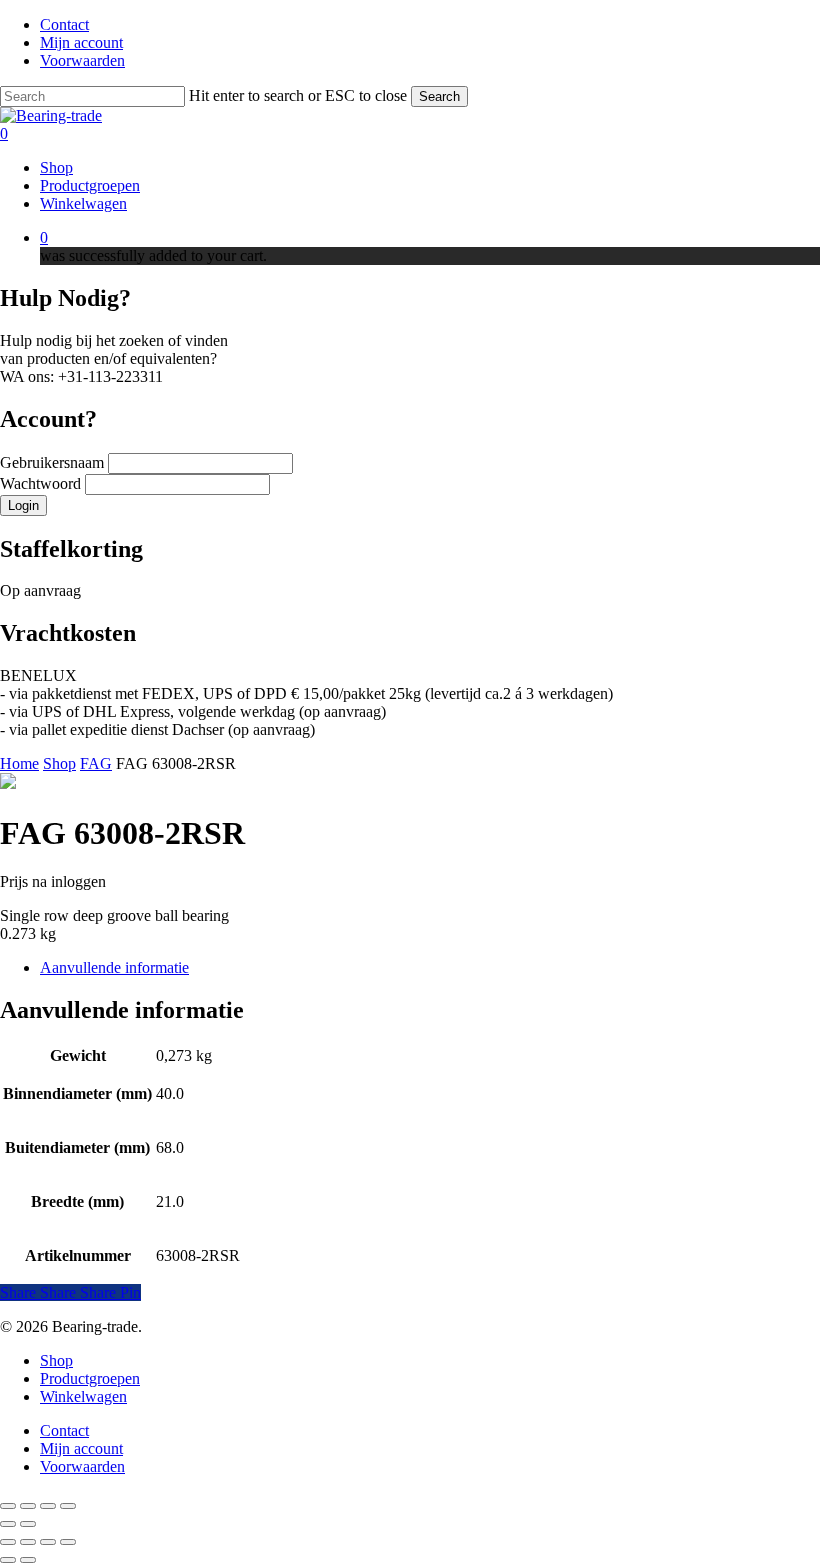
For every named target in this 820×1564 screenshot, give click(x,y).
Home (19, 763)
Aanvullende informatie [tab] (114, 967)
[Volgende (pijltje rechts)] (28, 1524)
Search (439, 96)
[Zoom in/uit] (8, 1506)
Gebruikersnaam (54, 462)
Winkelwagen (83, 1396)
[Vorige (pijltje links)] (8, 1524)
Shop (59, 763)
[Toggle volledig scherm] (28, 1506)
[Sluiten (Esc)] (68, 1506)
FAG (96, 763)
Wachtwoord (42, 483)
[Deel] (48, 1506)
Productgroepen (90, 1378)
